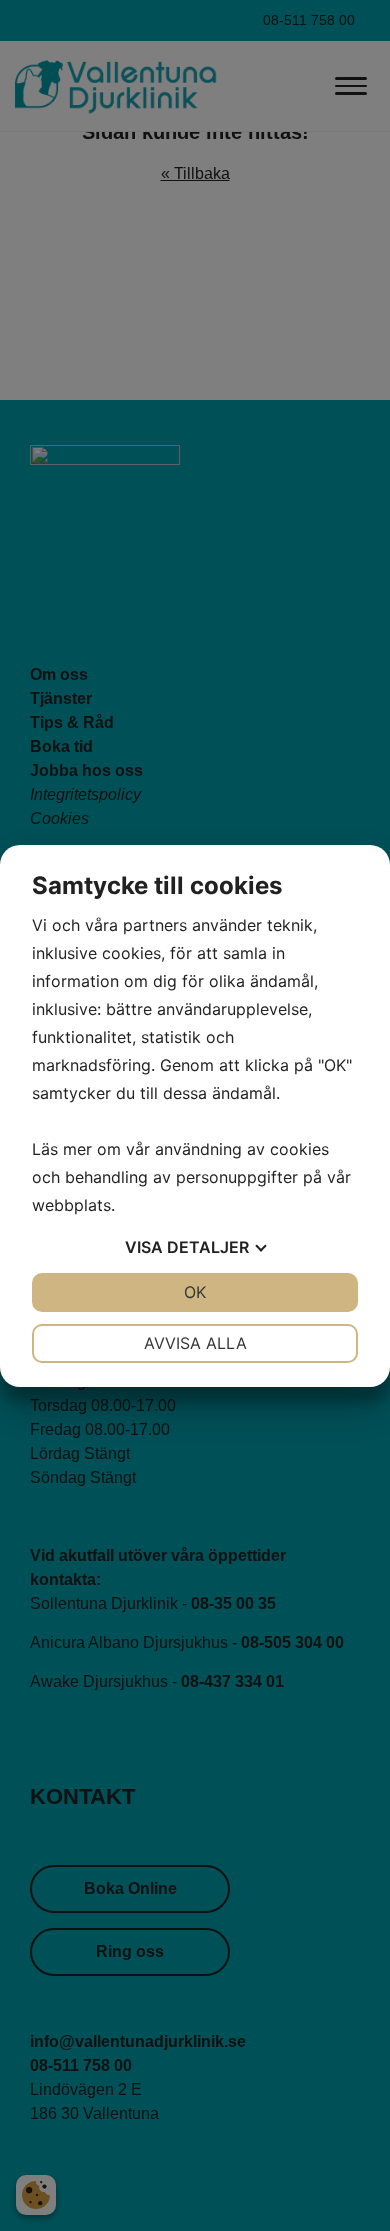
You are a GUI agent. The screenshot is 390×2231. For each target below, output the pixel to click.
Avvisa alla (195, 1343)
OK (195, 1292)
